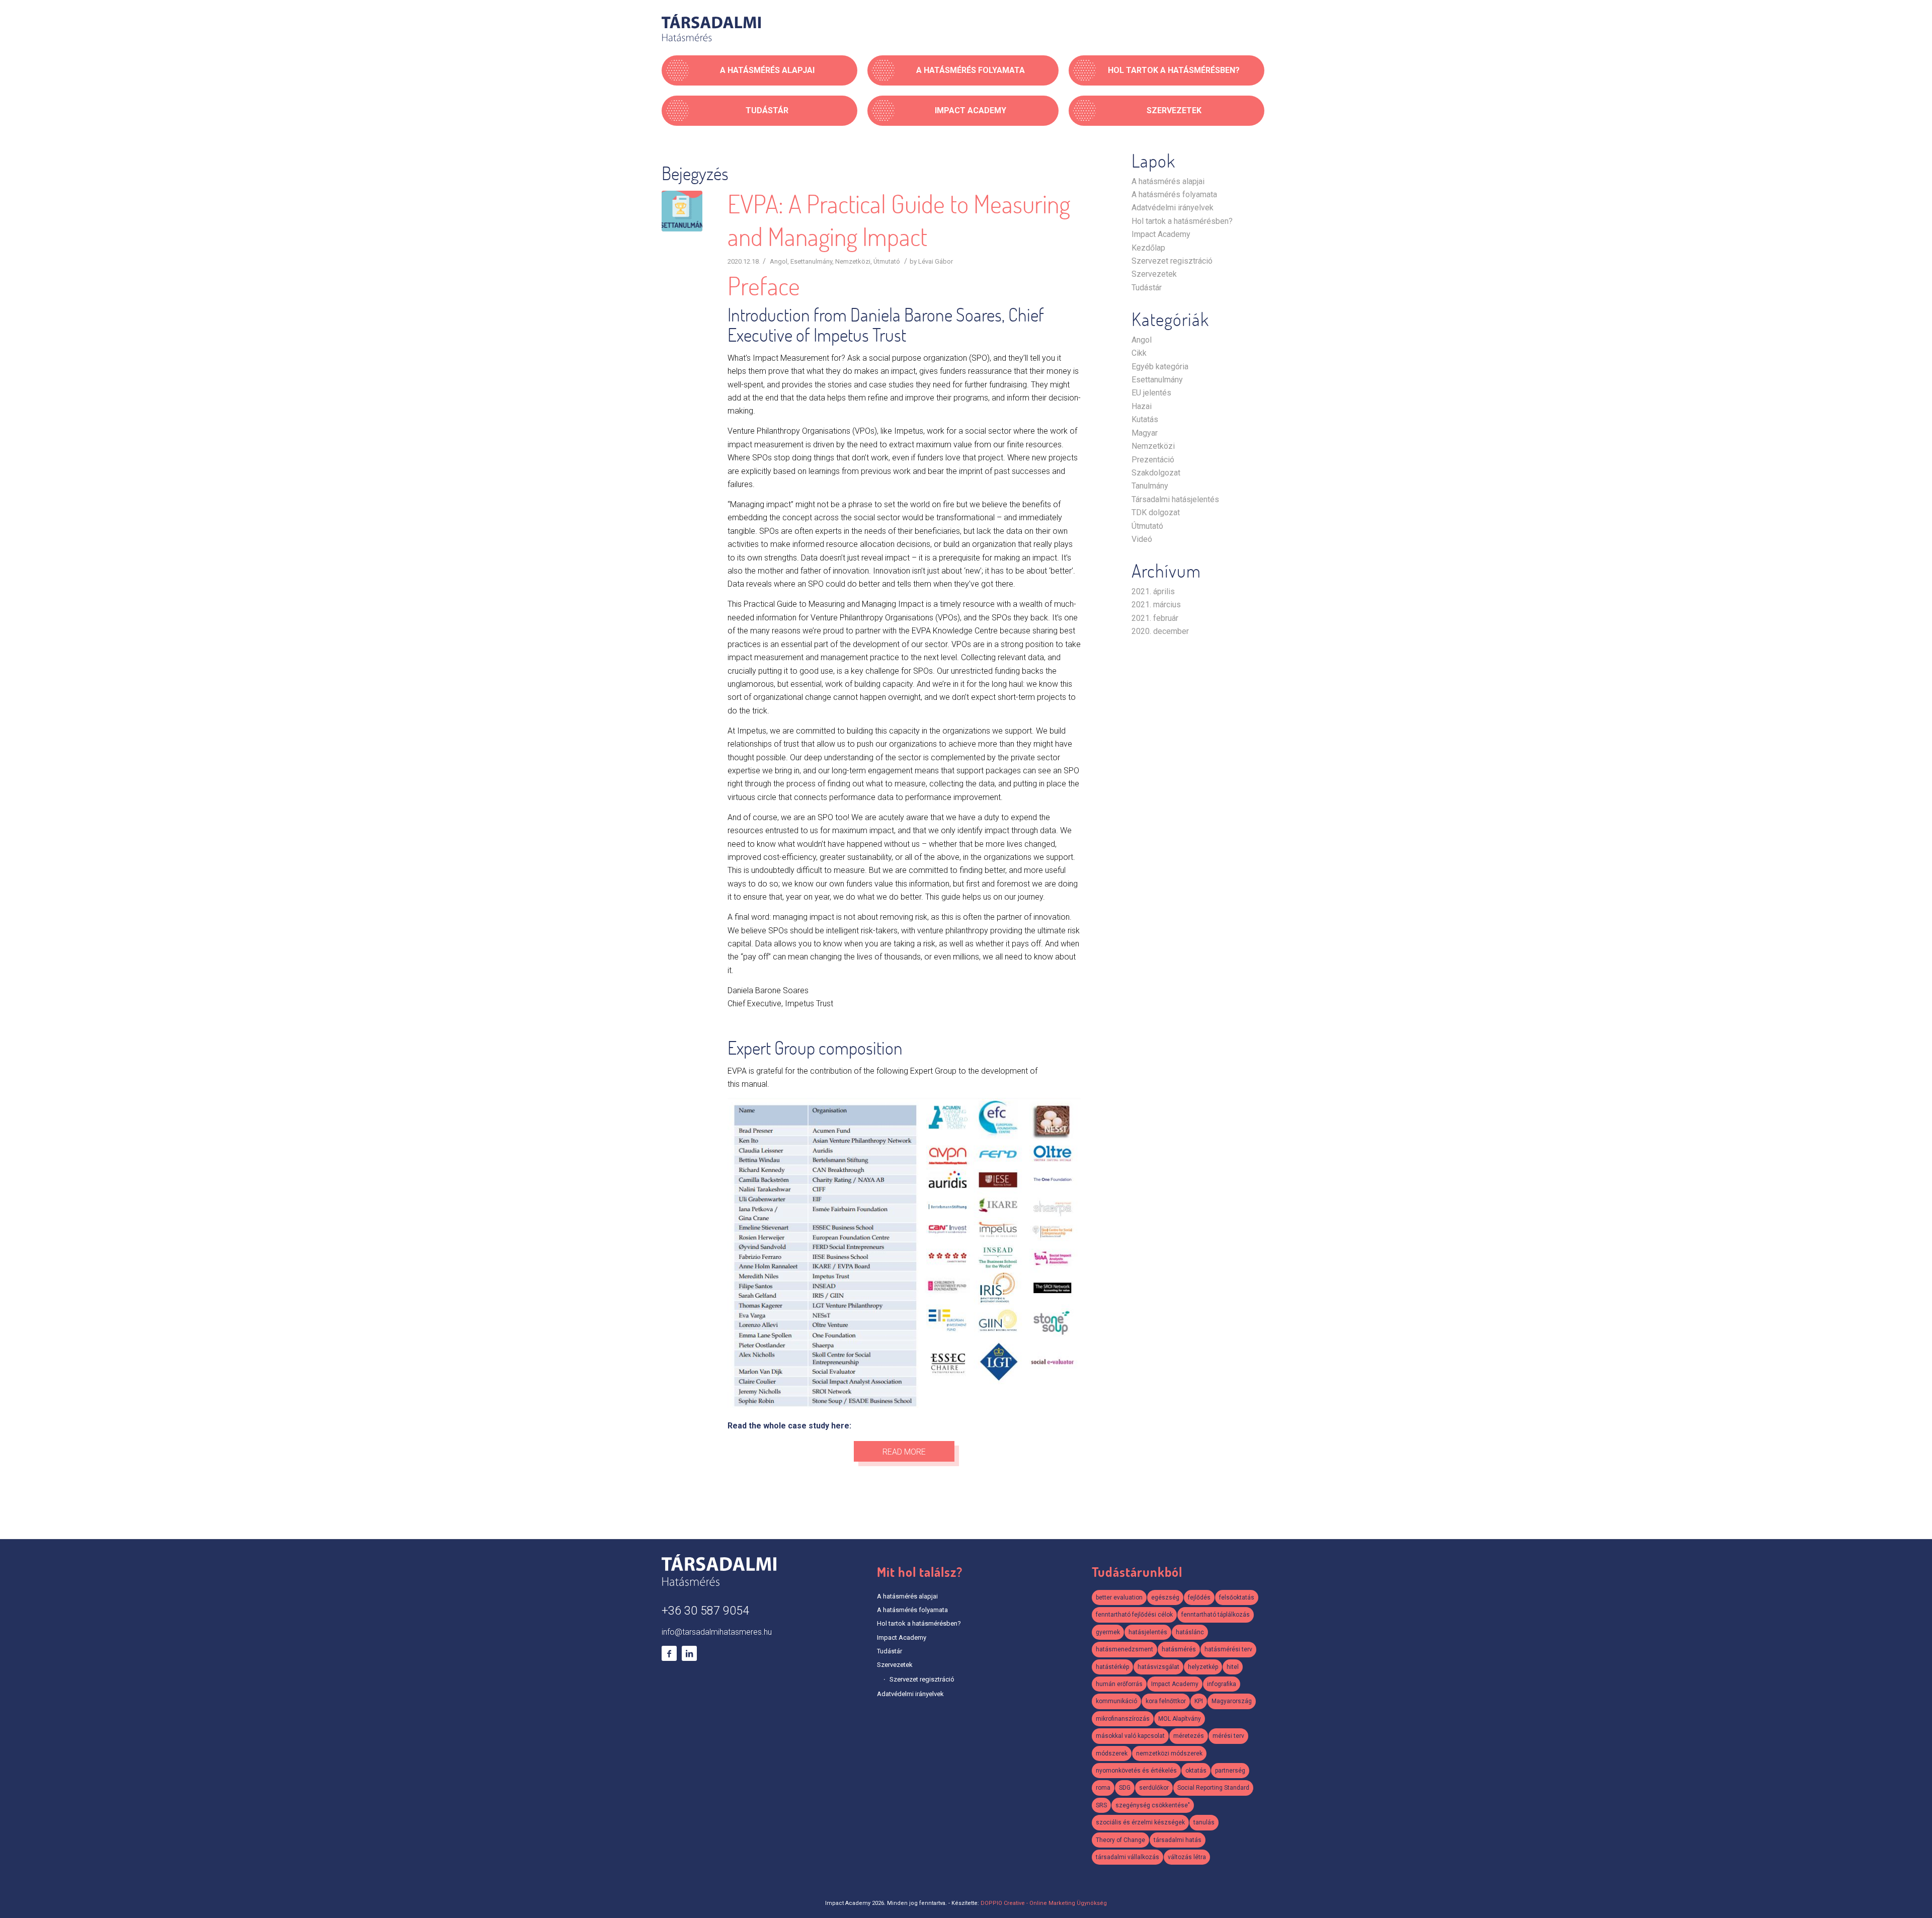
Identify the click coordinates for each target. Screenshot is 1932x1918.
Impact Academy (1161, 234)
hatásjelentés (1148, 1632)
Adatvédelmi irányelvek (1173, 208)
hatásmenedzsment (1124, 1649)
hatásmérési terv (1228, 1649)
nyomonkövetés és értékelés (1136, 1771)
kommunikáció (1116, 1701)
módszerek (1112, 1753)
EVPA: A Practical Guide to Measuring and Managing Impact (899, 220)
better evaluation (1119, 1597)
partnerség (1230, 1771)
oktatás (1196, 1771)
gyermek (1108, 1632)
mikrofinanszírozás (1123, 1719)
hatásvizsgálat (1158, 1667)
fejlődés (1199, 1597)
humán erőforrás (1119, 1684)
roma (1103, 1788)
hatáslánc (1190, 1632)
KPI (1199, 1701)
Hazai (1142, 406)
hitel (1233, 1667)
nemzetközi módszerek (1169, 1753)
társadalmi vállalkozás (1128, 1857)
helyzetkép (1203, 1667)
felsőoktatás (1237, 1597)
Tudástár (1147, 288)
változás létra (1187, 1857)
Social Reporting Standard (1213, 1788)
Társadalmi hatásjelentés (1175, 499)
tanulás (1204, 1822)
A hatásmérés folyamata (1174, 194)
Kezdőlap (1148, 248)
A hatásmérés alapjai (1168, 181)
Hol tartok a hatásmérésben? (1182, 221)
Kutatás (1145, 419)
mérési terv (1228, 1736)
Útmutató (887, 261)
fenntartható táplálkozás (1216, 1615)
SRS (1101, 1805)
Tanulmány (1150, 486)
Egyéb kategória (1160, 367)
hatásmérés (1179, 1649)
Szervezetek (1154, 274)
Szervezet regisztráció (1172, 261)
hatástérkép (1112, 1667)
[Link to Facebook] (669, 1653)
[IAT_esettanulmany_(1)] (682, 211)
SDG (1125, 1788)
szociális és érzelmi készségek (1140, 1822)
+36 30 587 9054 (705, 1611)
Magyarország (1232, 1701)
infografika (1222, 1684)
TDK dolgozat (1156, 512)
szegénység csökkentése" (1153, 1805)
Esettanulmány (811, 261)
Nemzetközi (853, 261)
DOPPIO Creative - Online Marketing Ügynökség (1044, 1903)
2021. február (1155, 618)
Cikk (1139, 353)
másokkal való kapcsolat (1130, 1736)
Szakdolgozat (1156, 473)
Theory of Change (1120, 1840)
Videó (1142, 539)
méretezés (1189, 1736)
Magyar (1145, 433)
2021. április (1153, 591)
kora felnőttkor (1166, 1701)
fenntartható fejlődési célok (1134, 1615)
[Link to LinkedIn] (689, 1653)
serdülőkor (1154, 1788)
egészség (1165, 1597)
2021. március (1156, 605)
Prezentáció (1153, 460)
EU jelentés (1151, 393)
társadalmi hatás (1178, 1840)
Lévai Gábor (936, 261)
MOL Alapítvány (1180, 1719)
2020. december (1160, 631)
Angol (779, 261)
